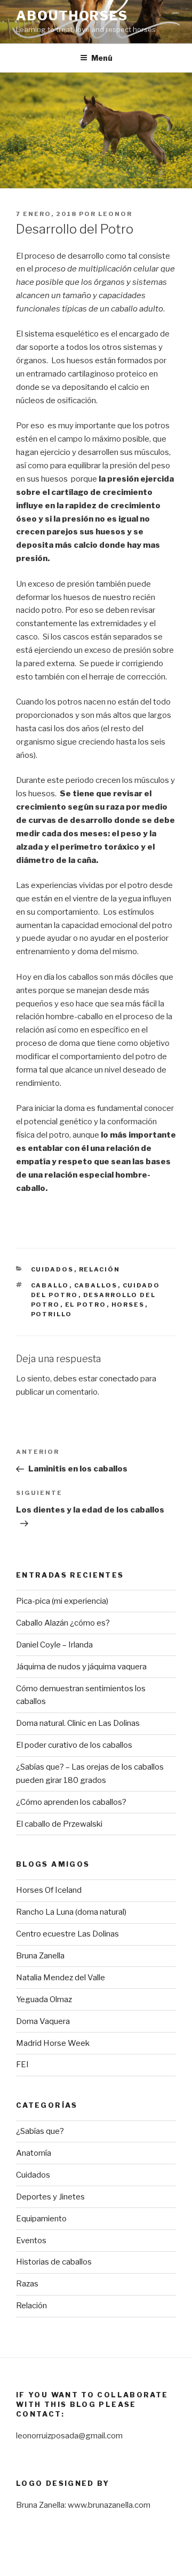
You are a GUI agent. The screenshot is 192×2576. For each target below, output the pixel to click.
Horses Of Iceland (49, 1890)
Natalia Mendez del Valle (61, 1978)
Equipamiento (41, 2219)
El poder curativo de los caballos (74, 1745)
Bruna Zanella (40, 1956)
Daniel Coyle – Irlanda (54, 1645)
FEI (22, 2065)
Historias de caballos (54, 2262)
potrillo (52, 1314)
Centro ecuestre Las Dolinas (67, 1934)
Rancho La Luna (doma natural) (71, 1912)
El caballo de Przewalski (59, 1824)
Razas (27, 2284)
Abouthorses (72, 16)
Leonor (115, 214)
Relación (100, 1269)
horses (128, 1305)
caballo (50, 1285)
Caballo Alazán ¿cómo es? (63, 1623)
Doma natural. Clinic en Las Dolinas (78, 1723)
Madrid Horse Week (53, 2043)
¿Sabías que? (40, 2131)
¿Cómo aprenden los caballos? (71, 1802)
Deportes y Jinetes (50, 2197)
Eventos (31, 2241)
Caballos (96, 1285)
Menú (102, 58)
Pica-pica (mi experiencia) (62, 1601)
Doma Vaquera (43, 2021)
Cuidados (53, 1269)
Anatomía (34, 2153)
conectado (119, 1379)
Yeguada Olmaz (44, 1999)
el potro (86, 1305)
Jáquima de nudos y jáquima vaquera (81, 1667)
